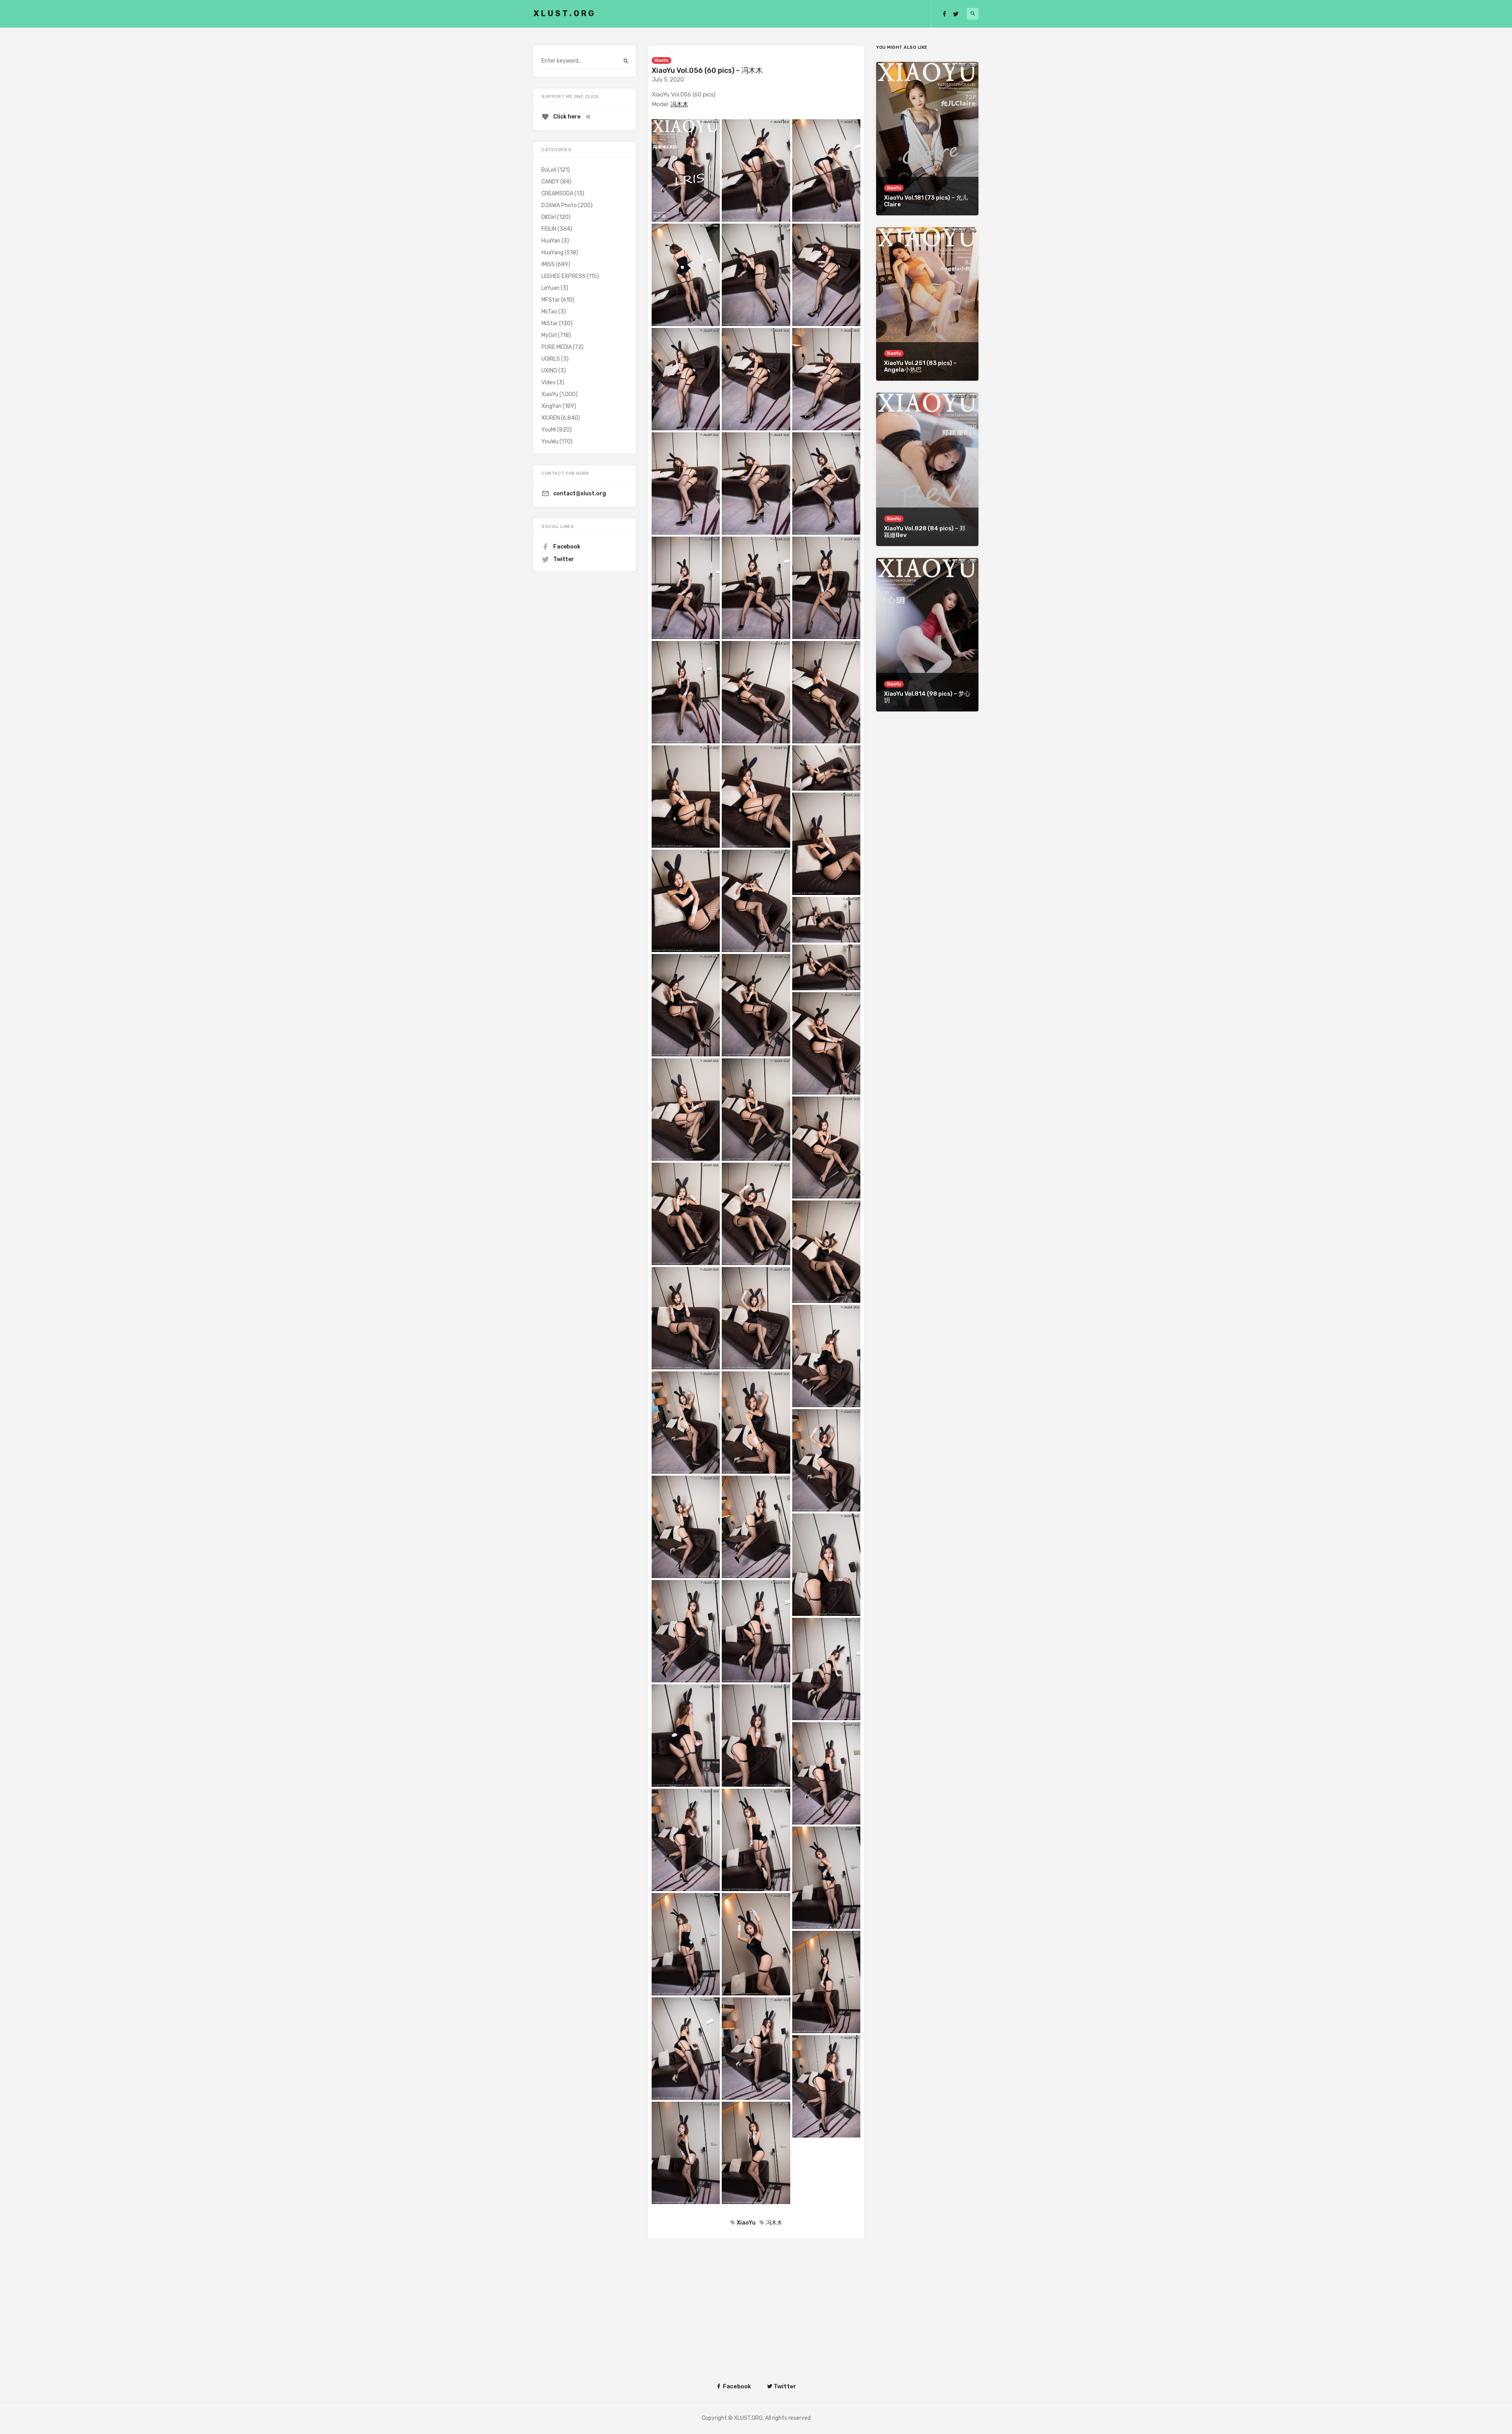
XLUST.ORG (565, 13)
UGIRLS (551, 359)
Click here (567, 117)
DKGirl (549, 217)
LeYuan (550, 288)
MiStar (550, 323)
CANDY (550, 182)
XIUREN (551, 418)
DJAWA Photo (559, 205)
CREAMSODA (557, 194)
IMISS (548, 264)
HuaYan (551, 241)
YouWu (550, 442)
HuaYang (552, 253)
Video (548, 383)
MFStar (551, 300)
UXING (549, 371)
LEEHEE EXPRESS (563, 276)
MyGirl (549, 335)
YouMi (549, 430)
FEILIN (549, 229)
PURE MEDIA (557, 347)
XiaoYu (661, 60)
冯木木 (679, 104)
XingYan (551, 406)
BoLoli (549, 170)
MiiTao (549, 312)
